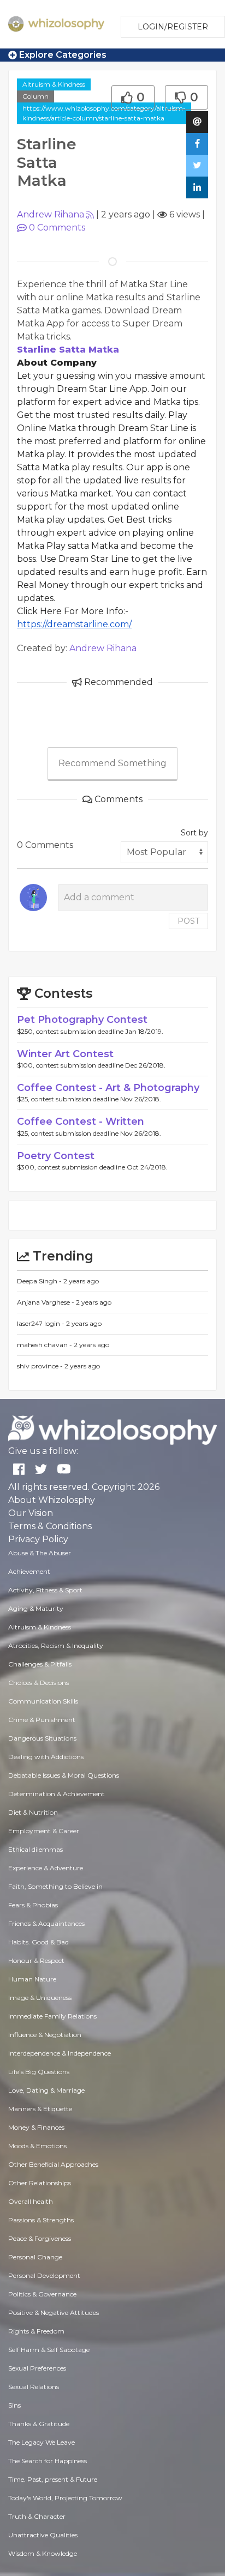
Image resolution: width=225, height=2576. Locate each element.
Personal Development (44, 2275)
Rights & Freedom (36, 2331)
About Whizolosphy (52, 1500)
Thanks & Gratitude (39, 2424)
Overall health (31, 2201)
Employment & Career (44, 1831)
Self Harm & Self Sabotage (49, 2350)
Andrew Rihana (51, 214)
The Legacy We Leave (42, 2442)
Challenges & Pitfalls (40, 1664)
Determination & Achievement (57, 1794)
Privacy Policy (38, 1539)
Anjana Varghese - (46, 1302)
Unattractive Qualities (43, 2535)
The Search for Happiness (48, 2461)
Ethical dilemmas (35, 1849)
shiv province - (41, 1366)
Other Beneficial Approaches (53, 2164)
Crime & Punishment (42, 1720)
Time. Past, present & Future (53, 2479)
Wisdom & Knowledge (43, 2553)
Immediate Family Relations (52, 2016)
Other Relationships (40, 2183)
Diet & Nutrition (33, 1812)
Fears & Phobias (33, 1905)
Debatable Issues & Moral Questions (64, 1775)
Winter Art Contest (65, 1054)
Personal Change (35, 2257)
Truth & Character (37, 2516)
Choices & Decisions (39, 1683)
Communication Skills (43, 1701)
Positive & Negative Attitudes (54, 2313)
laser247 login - (42, 1323)
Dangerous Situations (42, 1738)
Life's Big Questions (39, 2072)
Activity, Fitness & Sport (45, 1590)
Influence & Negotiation (45, 2035)
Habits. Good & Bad (39, 1942)
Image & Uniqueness (40, 1998)
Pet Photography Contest (82, 1020)
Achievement (29, 1571)
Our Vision (31, 1513)
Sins (14, 2405)
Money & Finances (36, 2127)
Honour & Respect (36, 1960)
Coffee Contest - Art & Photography (108, 1088)
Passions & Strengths (41, 2220)
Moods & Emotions (37, 2146)
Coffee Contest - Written (81, 1122)
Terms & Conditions (50, 1526)
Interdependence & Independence (60, 2053)
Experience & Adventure (46, 1868)
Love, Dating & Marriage (46, 2090)
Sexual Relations (34, 2387)
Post (188, 921)
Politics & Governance (42, 2294)
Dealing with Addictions (46, 1757)
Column (35, 96)
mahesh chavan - (45, 1345)
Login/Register (173, 27)
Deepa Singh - (40, 1281)
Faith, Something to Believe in (55, 1886)
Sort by (194, 833)
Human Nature (32, 1979)
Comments (57, 228)
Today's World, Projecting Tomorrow (65, 2498)
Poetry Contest (56, 1156)
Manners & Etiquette (40, 2109)
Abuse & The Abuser (40, 1553)
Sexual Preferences (37, 2368)
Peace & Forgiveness (40, 2238)
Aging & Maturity (36, 1608)
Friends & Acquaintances (46, 1923)
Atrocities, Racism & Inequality (56, 1645)
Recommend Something (112, 763)
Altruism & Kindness (54, 84)
